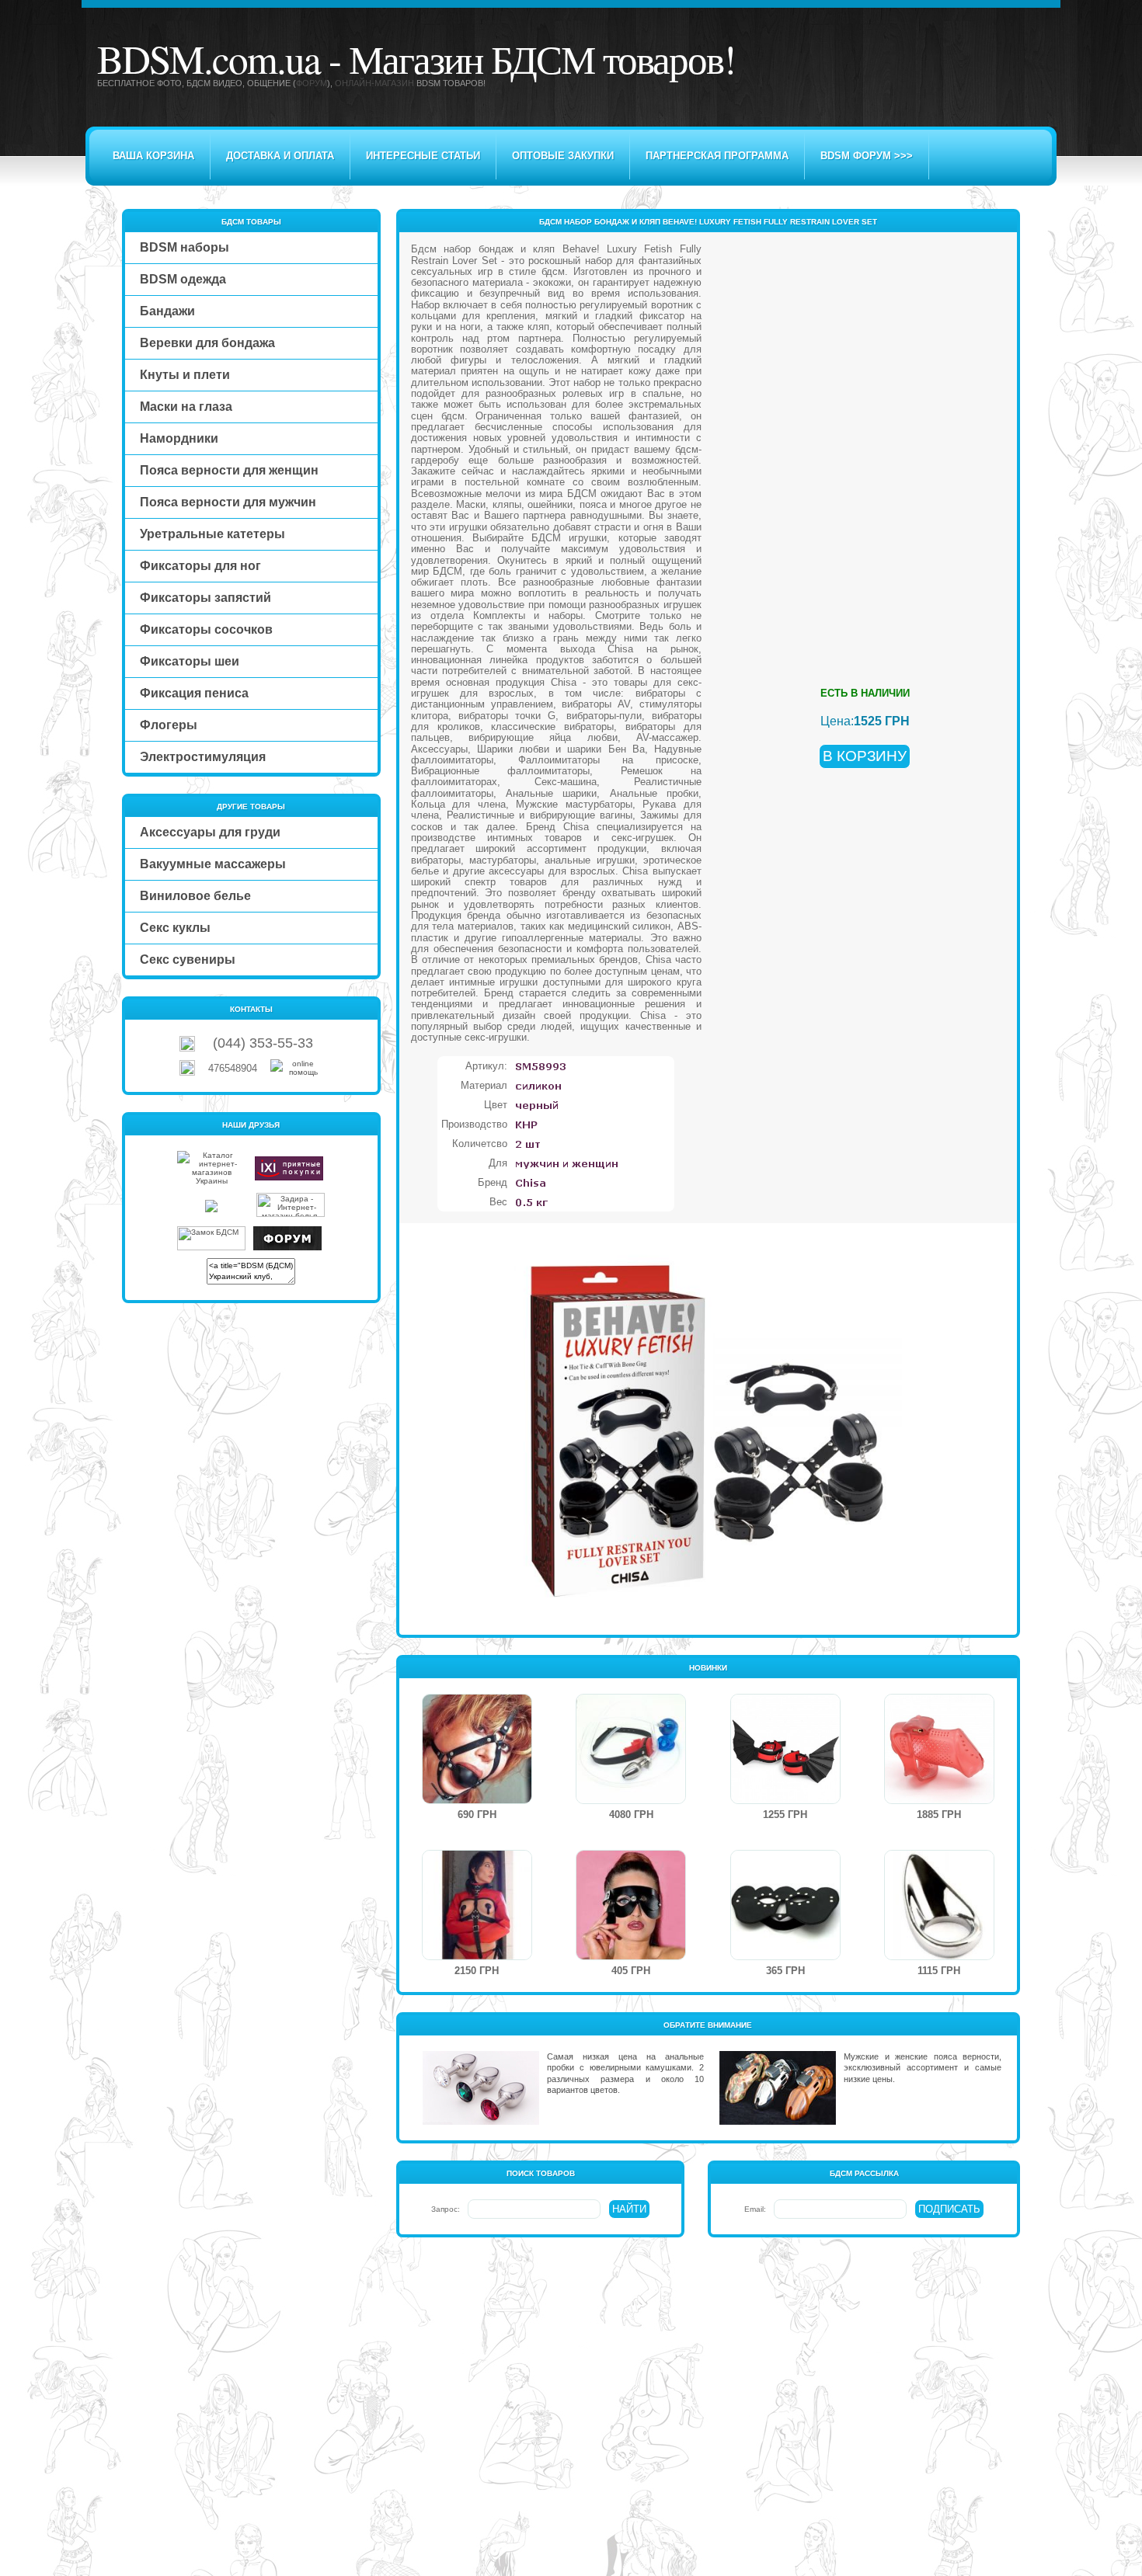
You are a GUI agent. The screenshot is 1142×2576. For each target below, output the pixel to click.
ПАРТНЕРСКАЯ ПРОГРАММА (717, 156)
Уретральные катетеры (212, 534)
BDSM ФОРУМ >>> (867, 156)
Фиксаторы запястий (205, 598)
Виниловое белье (195, 896)
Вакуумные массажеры (213, 864)
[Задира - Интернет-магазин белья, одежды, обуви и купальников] (291, 1214)
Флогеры (169, 725)
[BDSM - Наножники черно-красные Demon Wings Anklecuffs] (785, 1801)
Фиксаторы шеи (190, 661)
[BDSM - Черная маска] (631, 1957)
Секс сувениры (188, 959)
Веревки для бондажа (207, 343)
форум (312, 83)
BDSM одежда (183, 279)
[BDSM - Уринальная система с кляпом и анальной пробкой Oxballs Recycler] (631, 1801)
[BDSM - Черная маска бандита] (785, 1957)
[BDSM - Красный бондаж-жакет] (477, 1957)
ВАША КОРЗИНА (153, 156)
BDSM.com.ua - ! (416, 58)
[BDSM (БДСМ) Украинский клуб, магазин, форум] (287, 1248)
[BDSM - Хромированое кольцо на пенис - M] (939, 1957)
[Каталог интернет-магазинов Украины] (211, 1181)
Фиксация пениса (194, 693)
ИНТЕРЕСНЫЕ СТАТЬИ (423, 156)
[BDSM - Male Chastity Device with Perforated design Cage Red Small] (939, 1801)
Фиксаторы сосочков (206, 629)
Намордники (179, 438)
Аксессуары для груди (210, 832)
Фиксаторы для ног (200, 566)
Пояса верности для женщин (229, 470)
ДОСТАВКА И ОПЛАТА (280, 156)
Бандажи (167, 311)
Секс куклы (175, 928)
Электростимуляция (203, 757)
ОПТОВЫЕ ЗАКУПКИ (563, 156)
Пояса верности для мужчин (228, 502)
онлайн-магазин (374, 83)
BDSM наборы (185, 247)
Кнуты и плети (185, 375)
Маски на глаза (186, 407)
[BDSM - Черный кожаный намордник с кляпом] (477, 1801)
